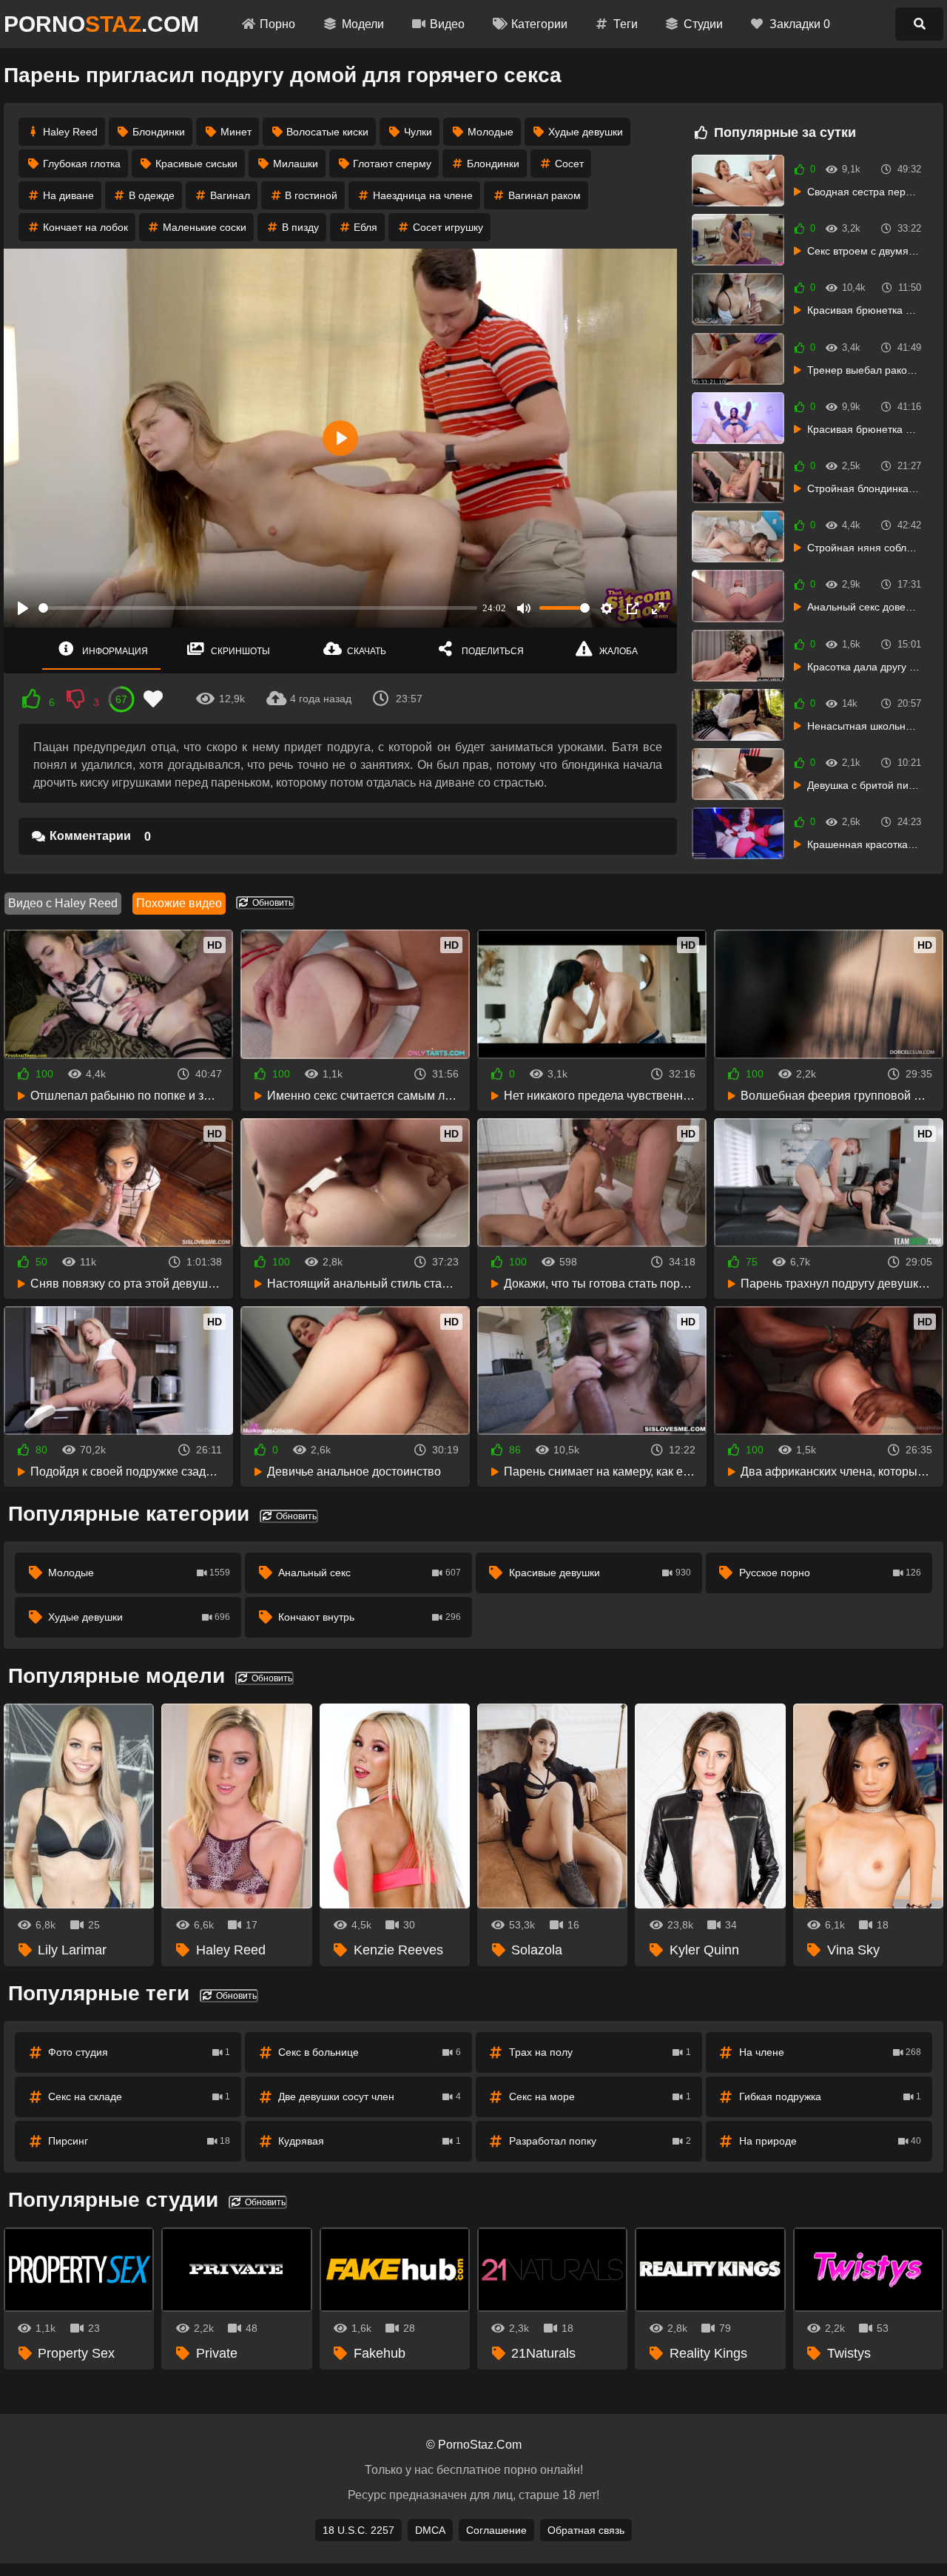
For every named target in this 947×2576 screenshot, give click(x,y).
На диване (68, 195)
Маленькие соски (205, 227)
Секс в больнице (369, 2052)
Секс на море (600, 2096)
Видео (447, 24)
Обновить (272, 903)
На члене (830, 2052)
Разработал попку (600, 2141)
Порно (277, 24)
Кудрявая (369, 2141)
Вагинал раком (545, 195)
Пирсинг (139, 2141)
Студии (703, 24)
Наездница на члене (423, 195)
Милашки (296, 164)
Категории (539, 24)
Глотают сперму (392, 164)
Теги (626, 24)
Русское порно (830, 1573)
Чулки (418, 132)
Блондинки (159, 132)
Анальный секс (369, 1573)
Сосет (569, 164)
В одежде (152, 195)
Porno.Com (101, 24)
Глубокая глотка (82, 164)
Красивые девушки (600, 1573)
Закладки (800, 24)
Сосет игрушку (448, 227)
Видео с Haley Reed (63, 903)
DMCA (430, 2530)
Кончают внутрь (369, 1617)
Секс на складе (139, 2096)
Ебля (365, 227)
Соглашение (496, 2530)
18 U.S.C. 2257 (358, 2530)
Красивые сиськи (196, 164)
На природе (830, 2141)
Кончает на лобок (85, 227)
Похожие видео (179, 903)
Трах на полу (600, 2052)
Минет (236, 132)
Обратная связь (586, 2530)
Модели (363, 24)
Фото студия (139, 2052)
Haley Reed (70, 132)
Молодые (491, 132)
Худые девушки (586, 132)
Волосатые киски (327, 132)
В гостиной (311, 195)
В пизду (300, 227)
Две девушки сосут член (369, 2096)
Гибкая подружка (830, 2096)
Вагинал (230, 195)
